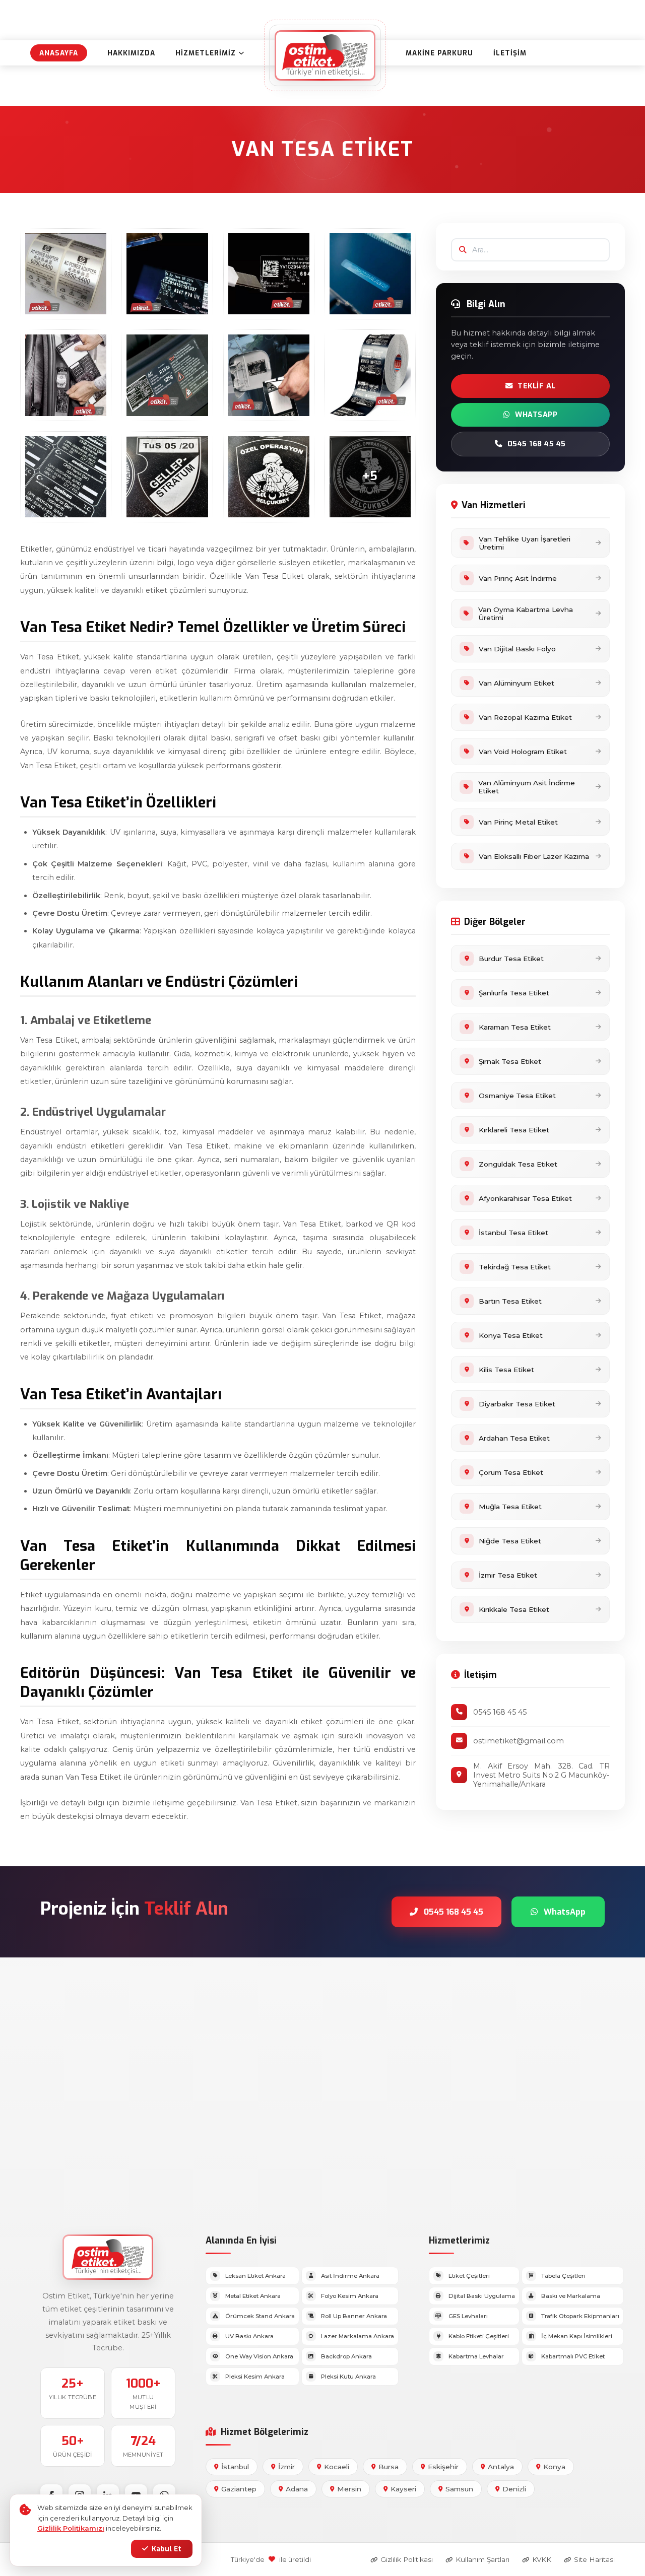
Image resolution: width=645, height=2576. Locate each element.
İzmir (286, 2467)
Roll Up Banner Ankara (354, 2316)
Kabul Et (167, 2549)
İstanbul (235, 2467)
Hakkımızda (131, 53)
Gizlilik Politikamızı (71, 2528)
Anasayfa (59, 53)
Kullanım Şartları (482, 2559)
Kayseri (403, 2489)
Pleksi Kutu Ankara (348, 2377)
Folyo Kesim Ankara (350, 2296)
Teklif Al (537, 386)
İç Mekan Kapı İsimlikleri (577, 2336)
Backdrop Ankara (346, 2356)
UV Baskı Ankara (249, 2336)
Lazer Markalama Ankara (358, 2336)
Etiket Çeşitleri (469, 2276)
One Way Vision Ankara (259, 2356)
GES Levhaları (468, 2316)
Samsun (459, 2489)
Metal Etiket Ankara (253, 2296)
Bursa (389, 2467)
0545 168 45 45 (537, 444)
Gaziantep (239, 2489)
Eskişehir (443, 2467)
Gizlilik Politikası (407, 2559)
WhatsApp (536, 415)
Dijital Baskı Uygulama (482, 2296)
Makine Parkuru (439, 53)
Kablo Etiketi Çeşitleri (479, 2336)
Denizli (514, 2489)
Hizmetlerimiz (206, 53)
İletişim (510, 53)
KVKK (542, 2559)
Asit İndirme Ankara (350, 2276)
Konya (554, 2467)
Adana (297, 2489)
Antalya (501, 2467)
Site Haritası (594, 2559)
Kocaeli (337, 2467)
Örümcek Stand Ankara (260, 2316)
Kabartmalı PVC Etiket (573, 2356)
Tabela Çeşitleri (563, 2276)
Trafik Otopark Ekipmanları (580, 2316)
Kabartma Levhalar (476, 2356)
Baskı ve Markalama (571, 2296)
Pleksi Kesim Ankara (255, 2377)
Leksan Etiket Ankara (255, 2276)
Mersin (349, 2489)
